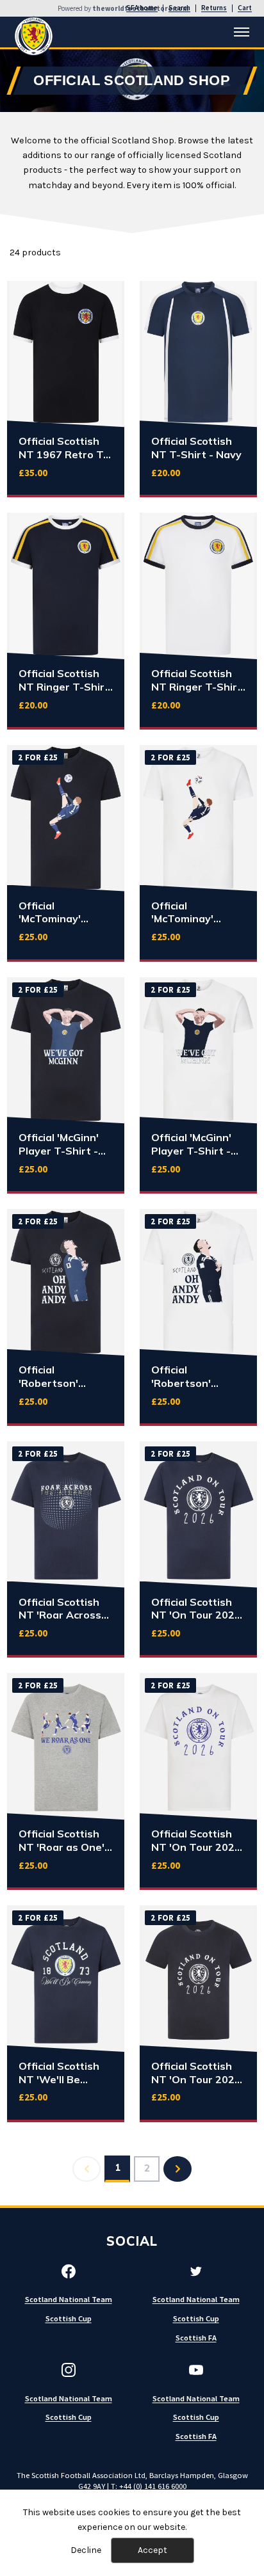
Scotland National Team (69, 2299)
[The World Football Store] (34, 36)
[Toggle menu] (242, 32)
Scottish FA (196, 2338)
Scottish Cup (69, 2318)
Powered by (123, 9)
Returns (214, 8)
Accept (153, 2550)
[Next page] (177, 2169)
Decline (86, 2550)
